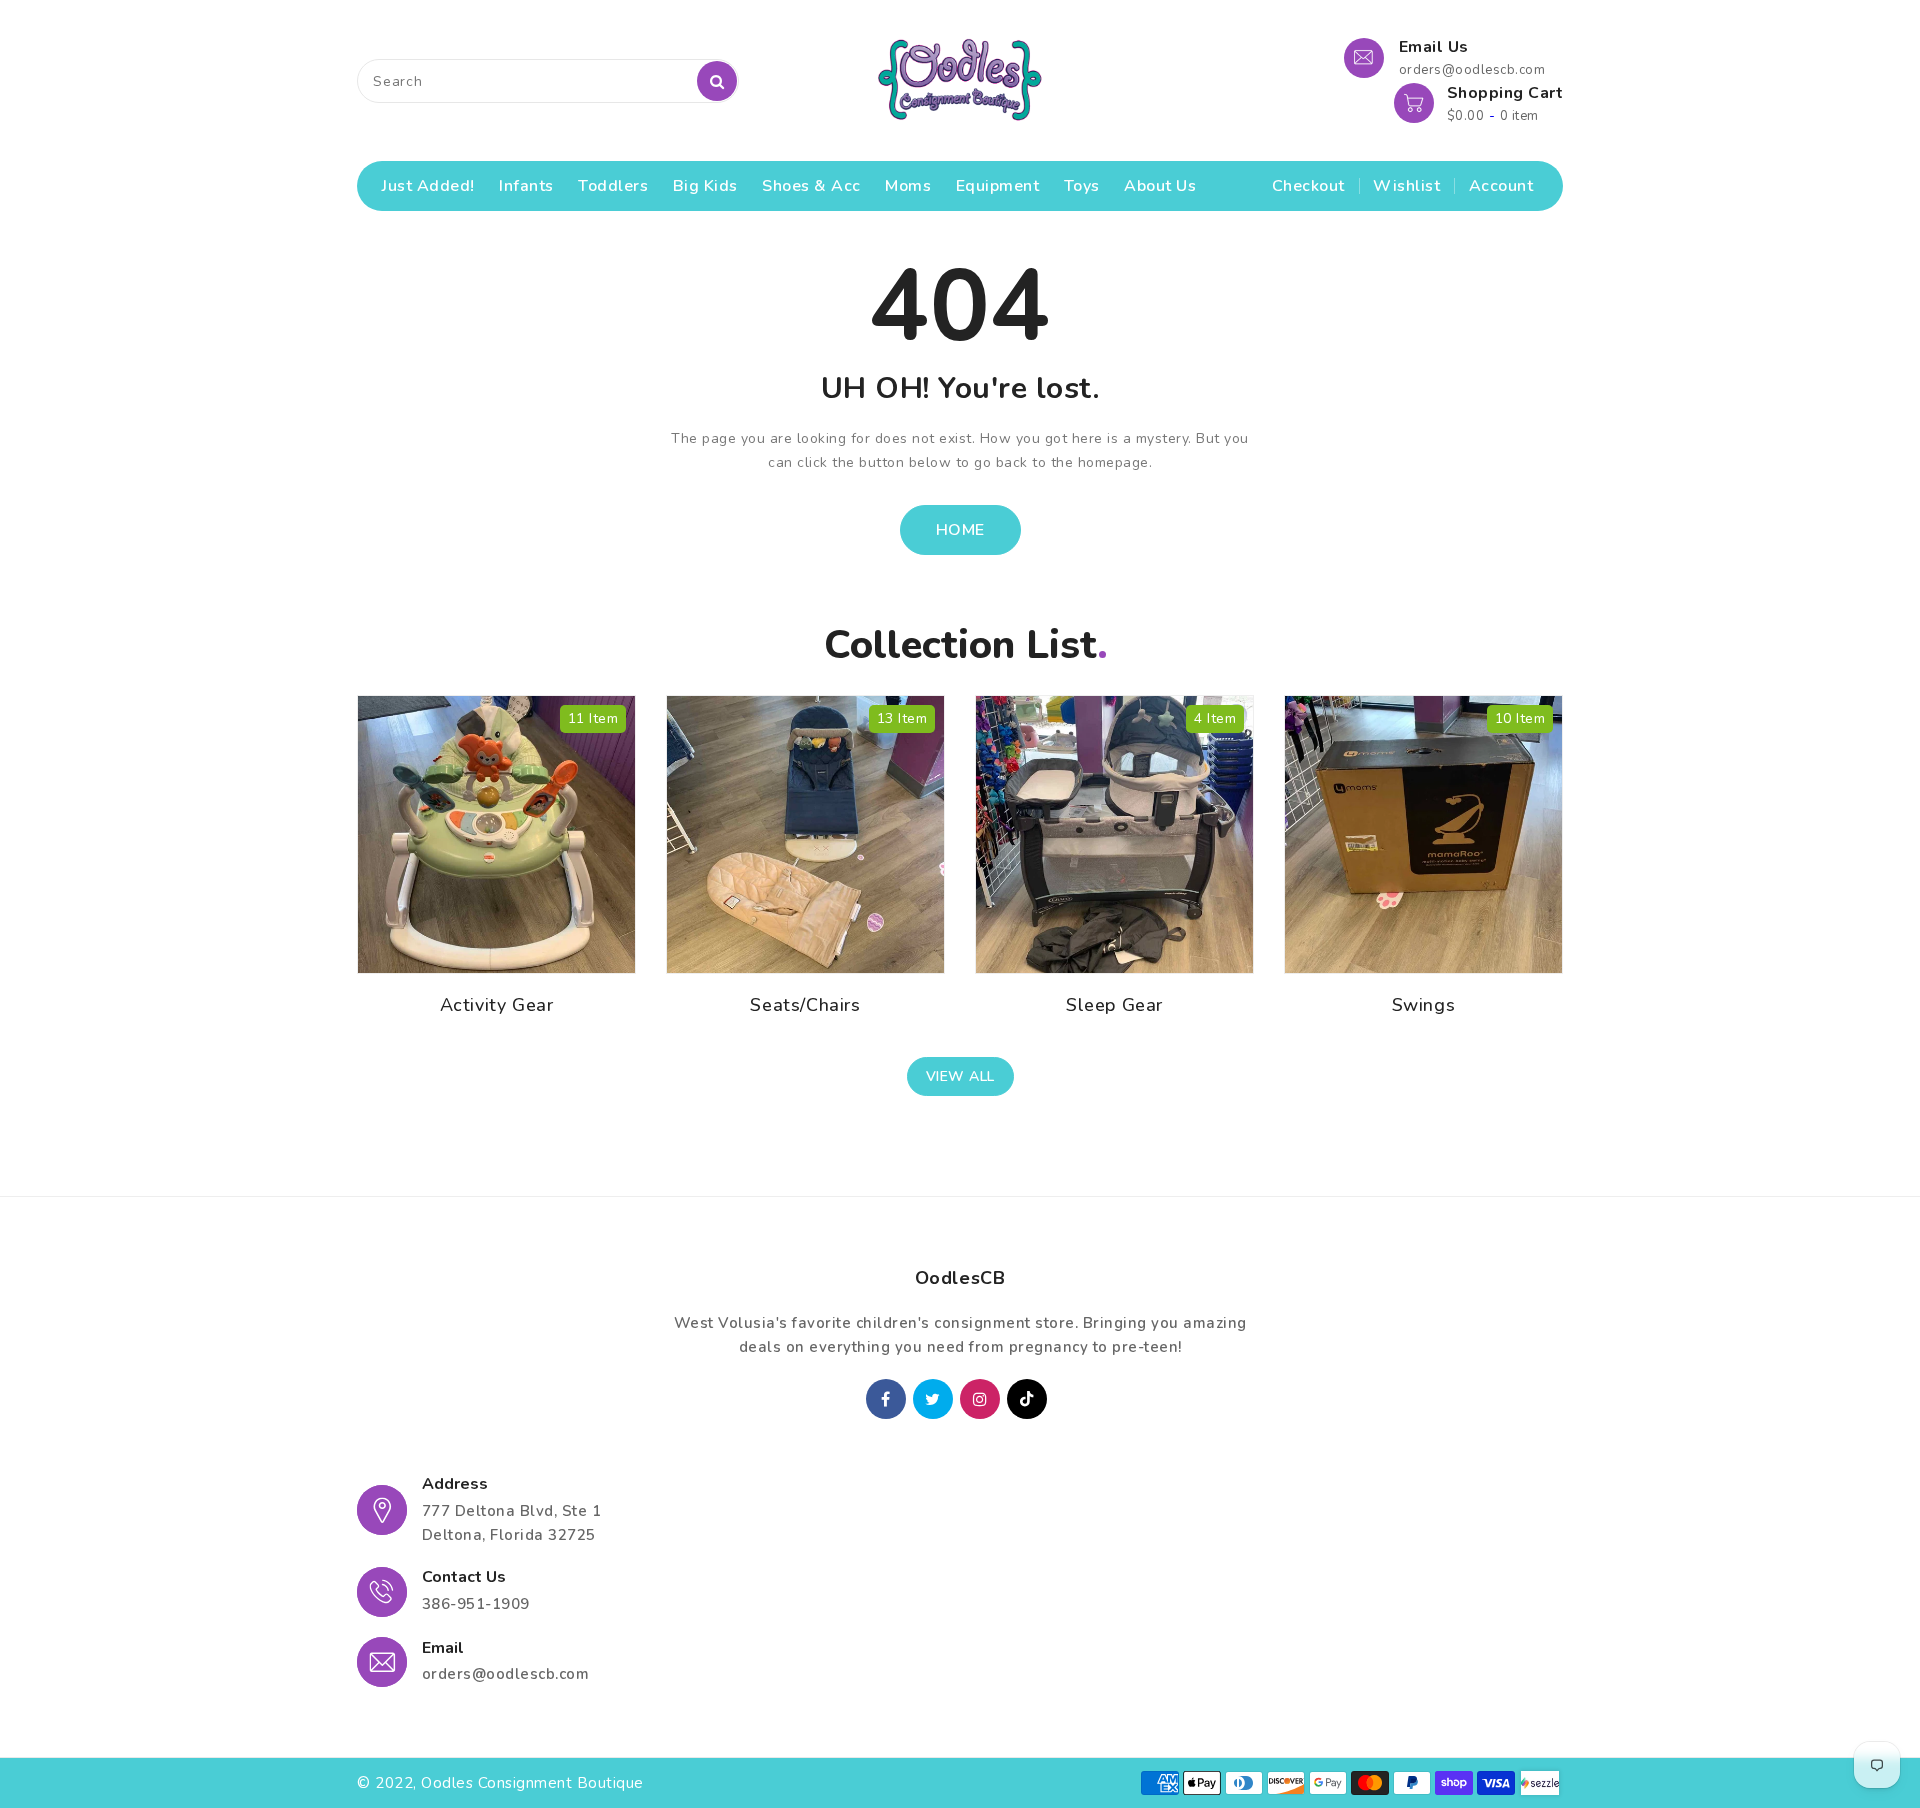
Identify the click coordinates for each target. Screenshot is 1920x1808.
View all (960, 1076)
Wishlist (1406, 186)
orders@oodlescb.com (506, 1674)
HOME (960, 530)
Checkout (1308, 186)
